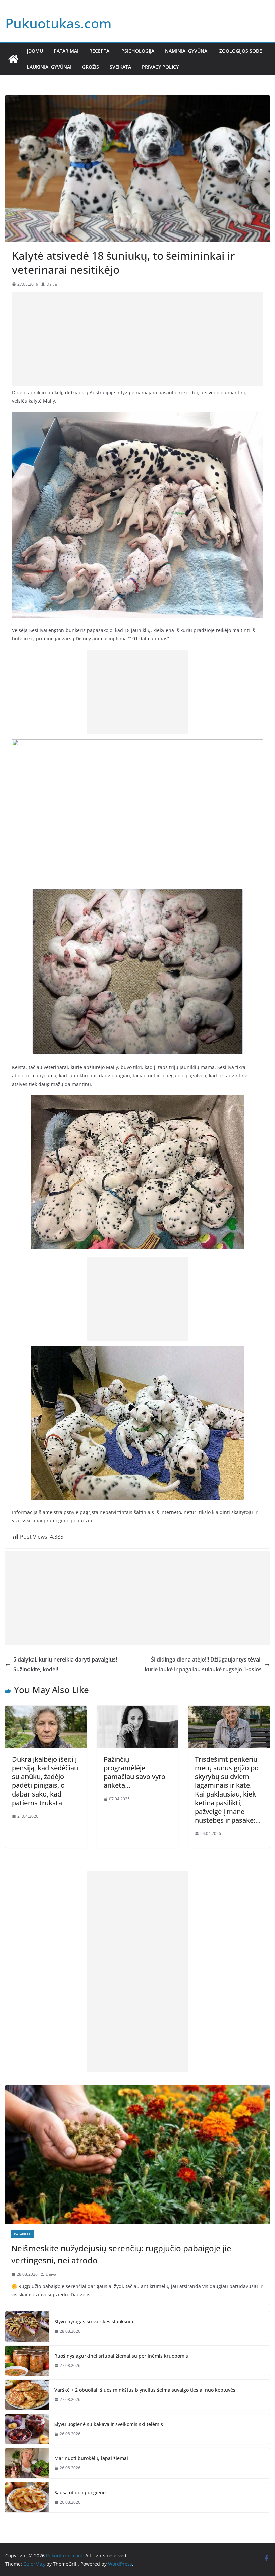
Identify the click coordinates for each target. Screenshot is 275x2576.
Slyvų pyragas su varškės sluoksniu (94, 2322)
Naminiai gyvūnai (187, 51)
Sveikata (120, 67)
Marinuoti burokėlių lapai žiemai (91, 2458)
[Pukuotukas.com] (13, 59)
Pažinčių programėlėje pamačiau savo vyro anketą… (134, 1772)
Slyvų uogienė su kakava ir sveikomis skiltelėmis (109, 2424)
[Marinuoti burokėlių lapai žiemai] (27, 2463)
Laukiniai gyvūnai (49, 67)
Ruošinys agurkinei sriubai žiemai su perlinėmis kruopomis (121, 2356)
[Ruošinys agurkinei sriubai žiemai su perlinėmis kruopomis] (27, 2361)
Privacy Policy (160, 67)
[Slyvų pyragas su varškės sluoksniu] (27, 2326)
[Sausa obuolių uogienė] (27, 2497)
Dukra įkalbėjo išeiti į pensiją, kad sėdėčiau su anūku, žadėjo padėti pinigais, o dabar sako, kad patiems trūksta (45, 1781)
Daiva (52, 284)
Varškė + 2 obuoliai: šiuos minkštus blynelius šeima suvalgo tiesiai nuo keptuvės (145, 2390)
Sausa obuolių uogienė (80, 2492)
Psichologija (138, 51)
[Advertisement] (137, 339)
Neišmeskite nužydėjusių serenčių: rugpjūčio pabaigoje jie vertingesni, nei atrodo (121, 2254)
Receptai (100, 51)
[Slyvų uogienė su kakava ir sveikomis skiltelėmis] (27, 2429)
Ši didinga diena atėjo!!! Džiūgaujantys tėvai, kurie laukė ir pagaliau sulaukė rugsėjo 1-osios (203, 1664)
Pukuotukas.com (59, 23)
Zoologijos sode (241, 51)
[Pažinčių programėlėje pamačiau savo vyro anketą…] (138, 1710)
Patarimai (66, 51)
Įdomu (35, 51)
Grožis (91, 67)
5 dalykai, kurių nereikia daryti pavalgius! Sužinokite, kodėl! (65, 1664)
